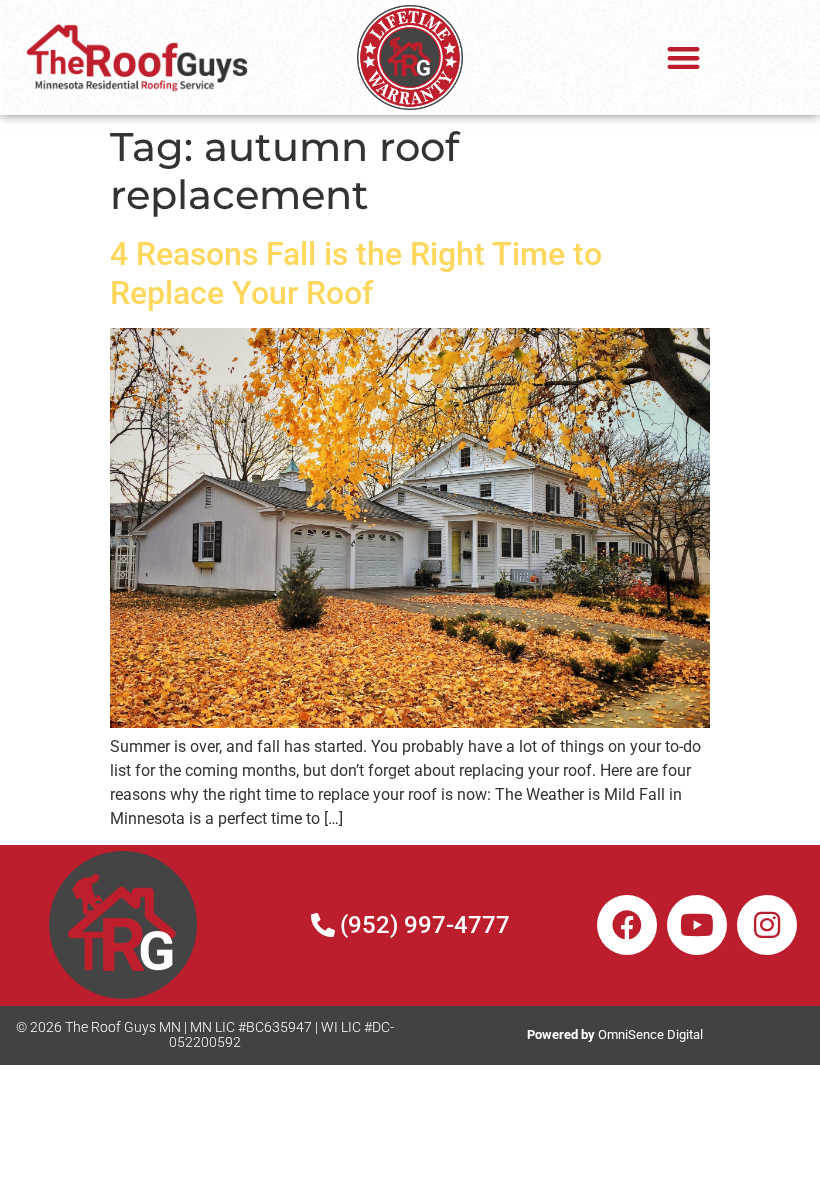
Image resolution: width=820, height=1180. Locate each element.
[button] (683, 57)
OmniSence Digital (615, 1034)
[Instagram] (767, 925)
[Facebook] (627, 925)
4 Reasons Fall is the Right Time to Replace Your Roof (356, 273)
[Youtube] (697, 925)
